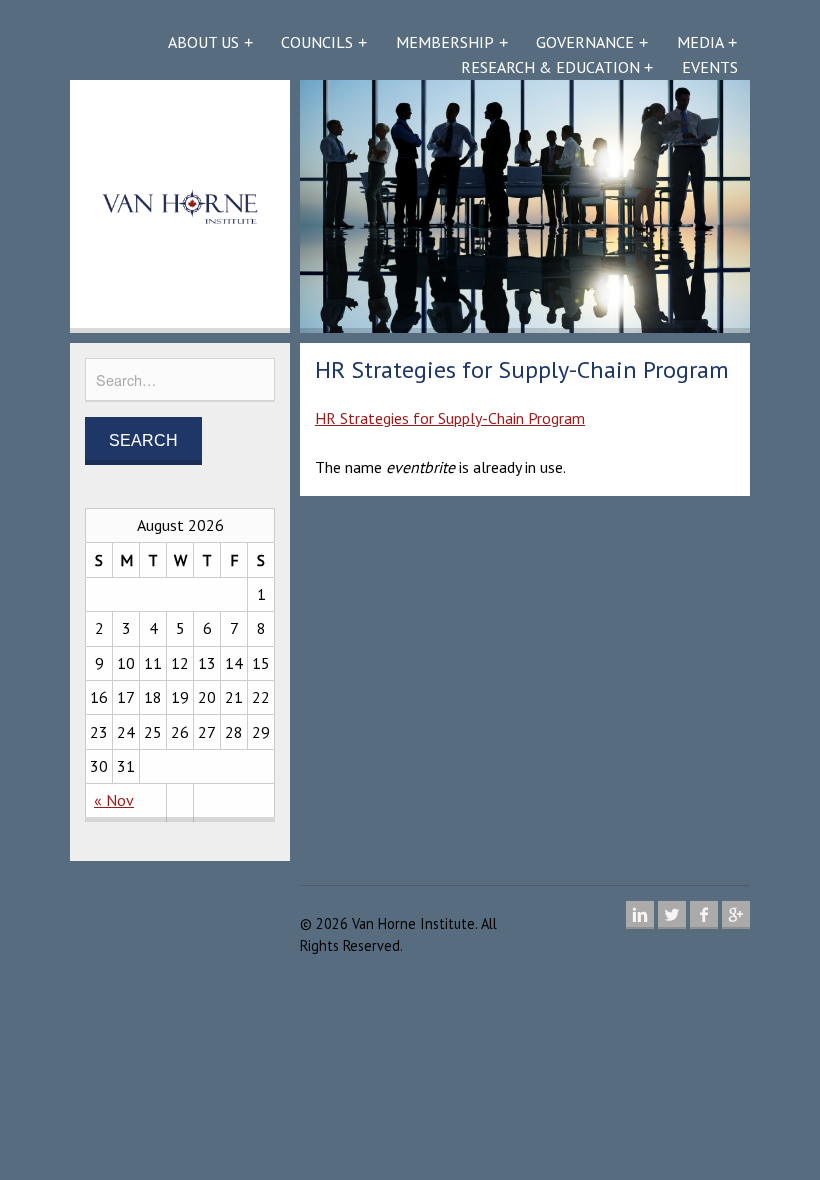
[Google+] (736, 915)
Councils (317, 42)
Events (710, 67)
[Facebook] (704, 915)
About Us (203, 42)
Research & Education (550, 67)
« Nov (114, 800)
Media (700, 42)
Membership (445, 42)
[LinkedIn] (640, 915)
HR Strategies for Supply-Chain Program (450, 418)
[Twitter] (672, 915)
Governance (585, 42)
